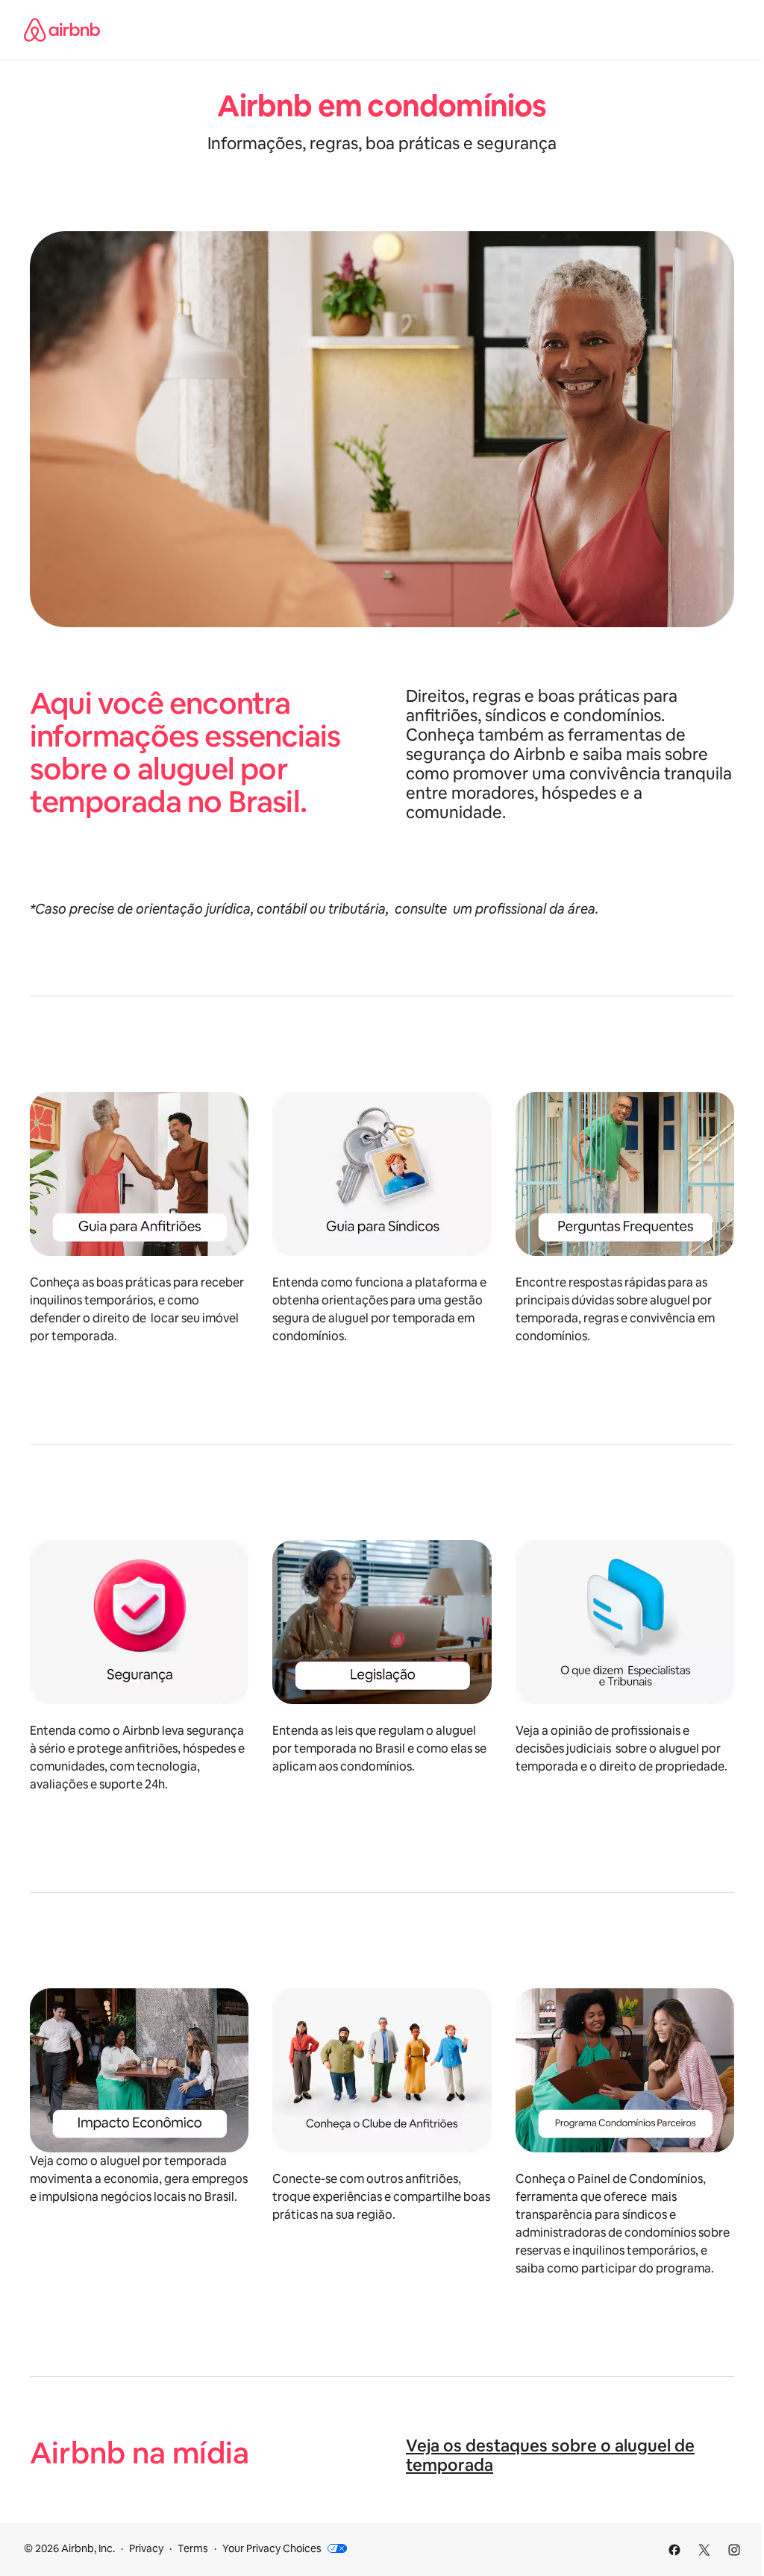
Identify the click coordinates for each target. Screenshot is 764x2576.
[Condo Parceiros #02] (625, 2070)
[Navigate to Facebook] (674, 2550)
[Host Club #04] (382, 2070)
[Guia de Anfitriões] (139, 1174)
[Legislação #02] (382, 1622)
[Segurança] (139, 1622)
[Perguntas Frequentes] (625, 1174)
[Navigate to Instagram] (734, 2550)
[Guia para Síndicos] (382, 1174)
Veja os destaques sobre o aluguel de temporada (550, 2456)
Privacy (146, 2548)
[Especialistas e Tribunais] (625, 1622)
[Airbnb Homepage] (62, 30)
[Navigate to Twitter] (704, 2550)
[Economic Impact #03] (139, 2070)
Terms (193, 2548)
